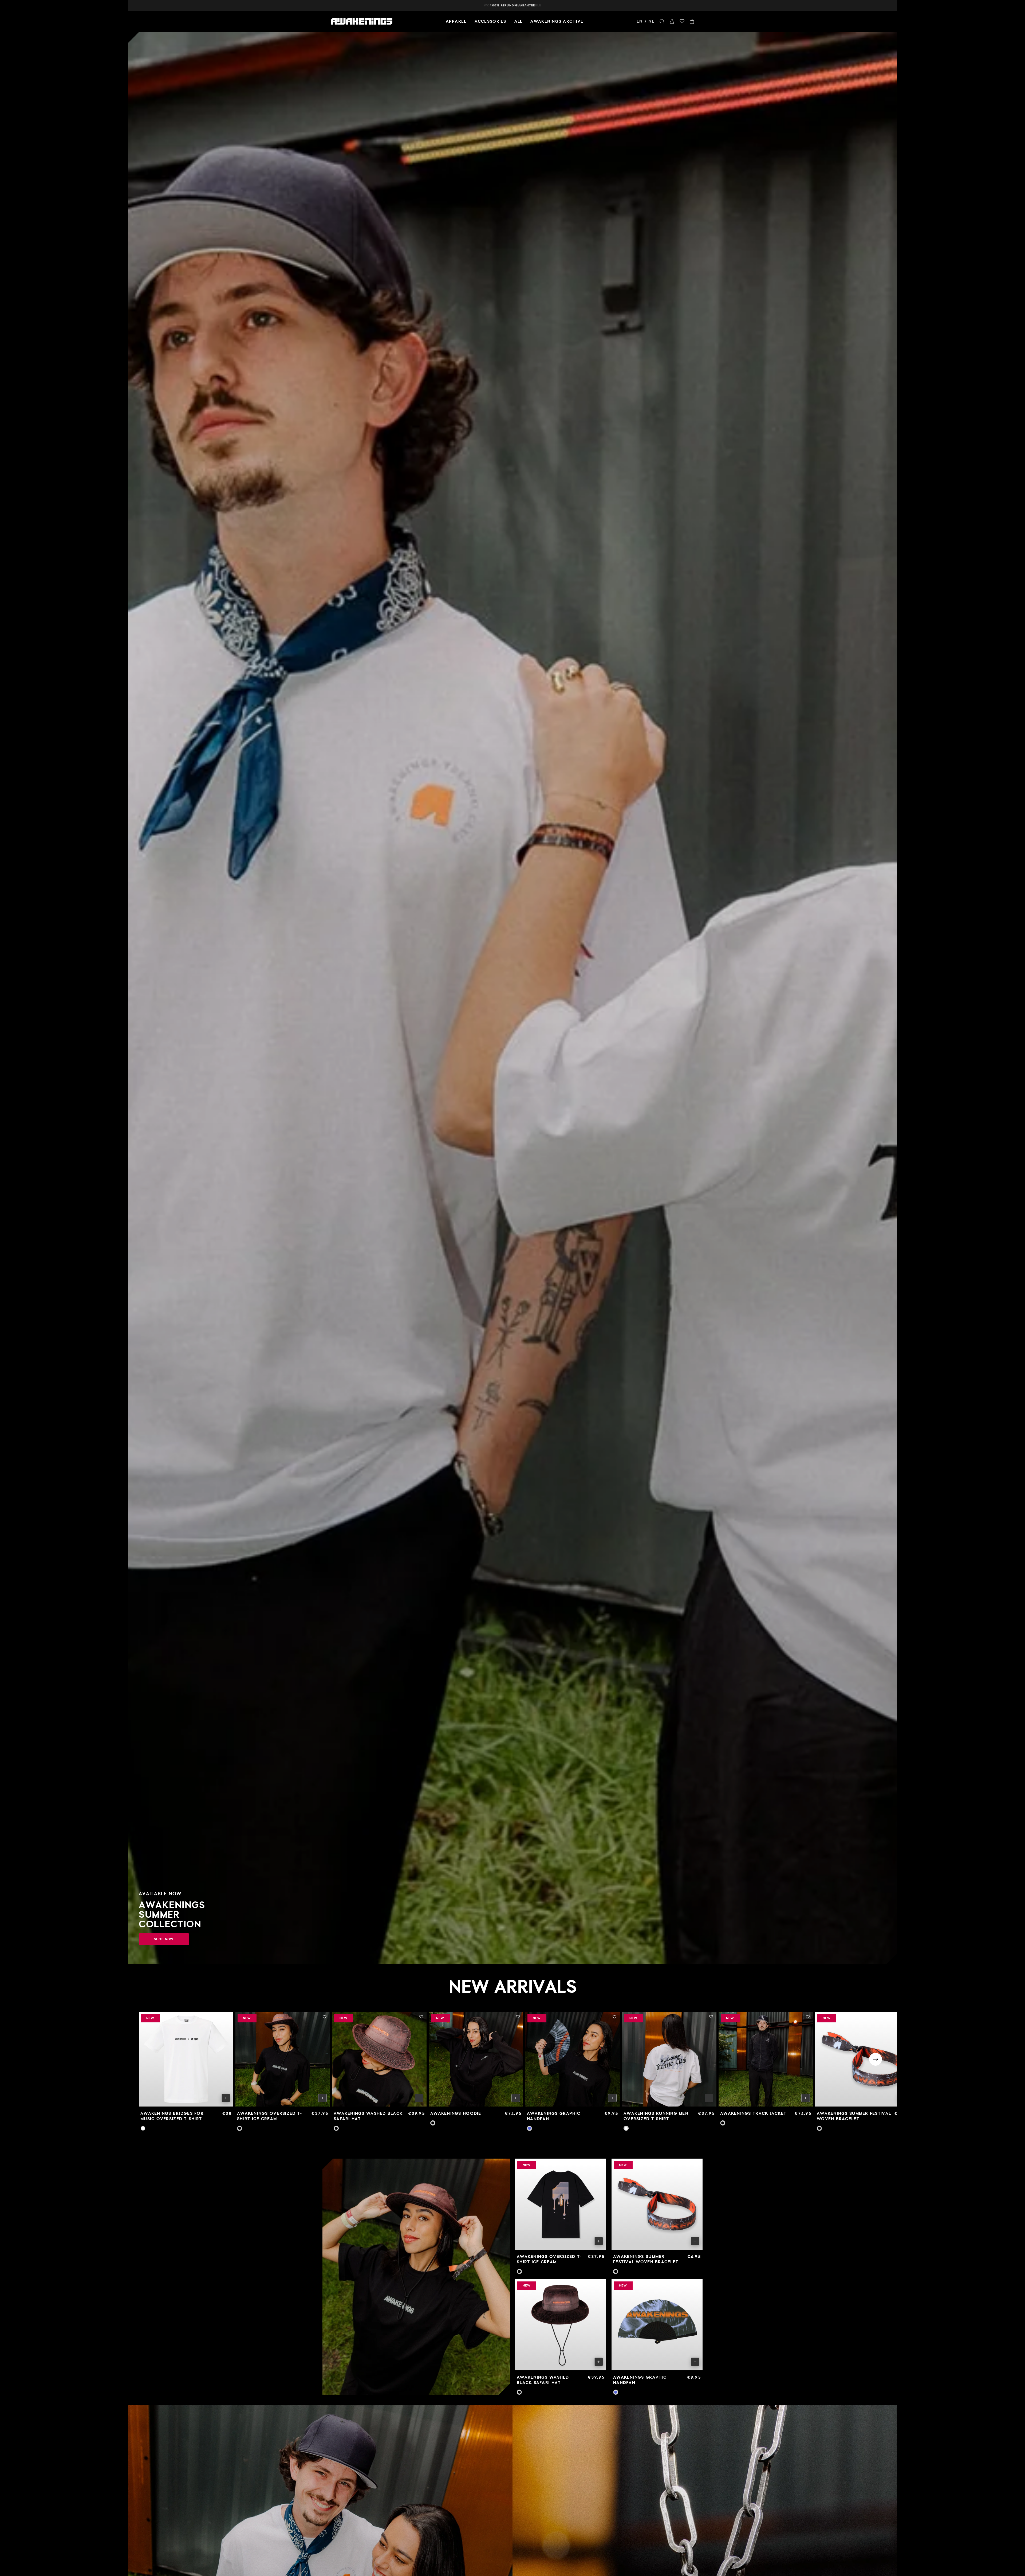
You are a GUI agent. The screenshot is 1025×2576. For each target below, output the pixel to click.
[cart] (692, 21)
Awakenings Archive (557, 21)
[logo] (362, 21)
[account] (672, 21)
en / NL (645, 21)
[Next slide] (876, 2059)
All (519, 21)
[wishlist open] (682, 21)
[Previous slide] (149, 2059)
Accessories (490, 21)
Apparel (456, 21)
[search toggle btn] (662, 21)
